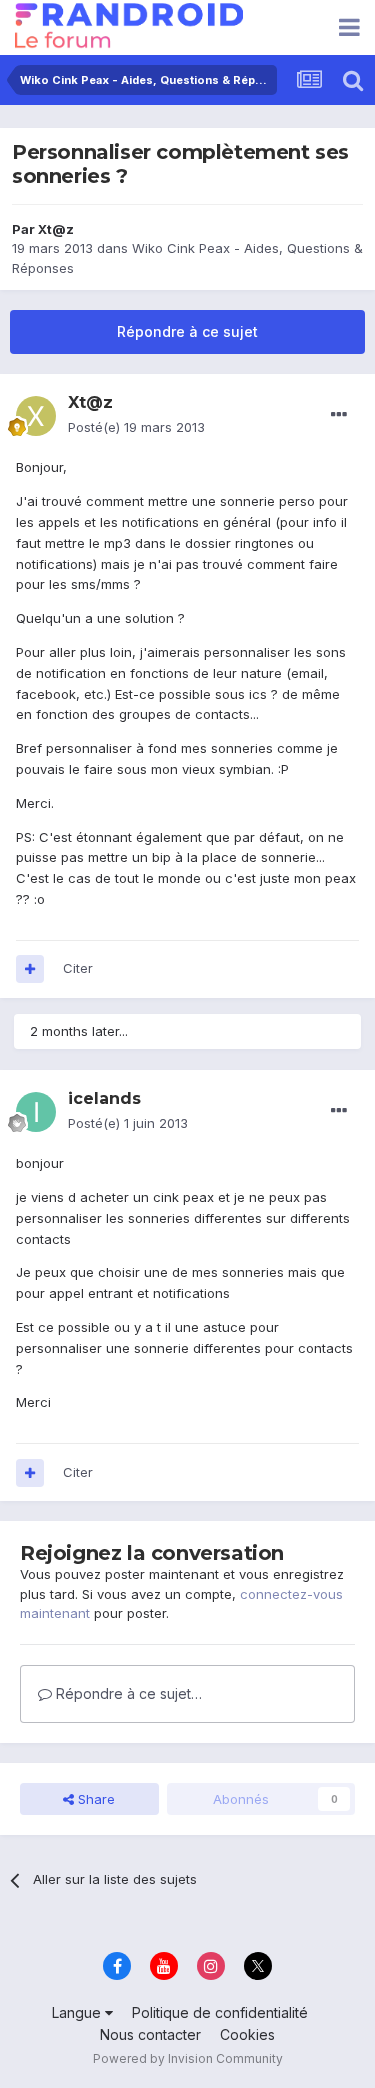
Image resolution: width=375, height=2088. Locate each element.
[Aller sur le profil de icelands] (36, 1112)
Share (94, 1799)
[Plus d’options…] (339, 415)
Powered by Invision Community (188, 2058)
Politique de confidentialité (220, 2012)
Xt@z (56, 229)
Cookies (247, 2034)
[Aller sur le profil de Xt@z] (36, 416)
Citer (78, 968)
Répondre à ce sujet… (127, 1693)
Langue (78, 2012)
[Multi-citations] (30, 969)
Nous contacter (150, 2034)
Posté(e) (136, 427)
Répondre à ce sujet (187, 331)
